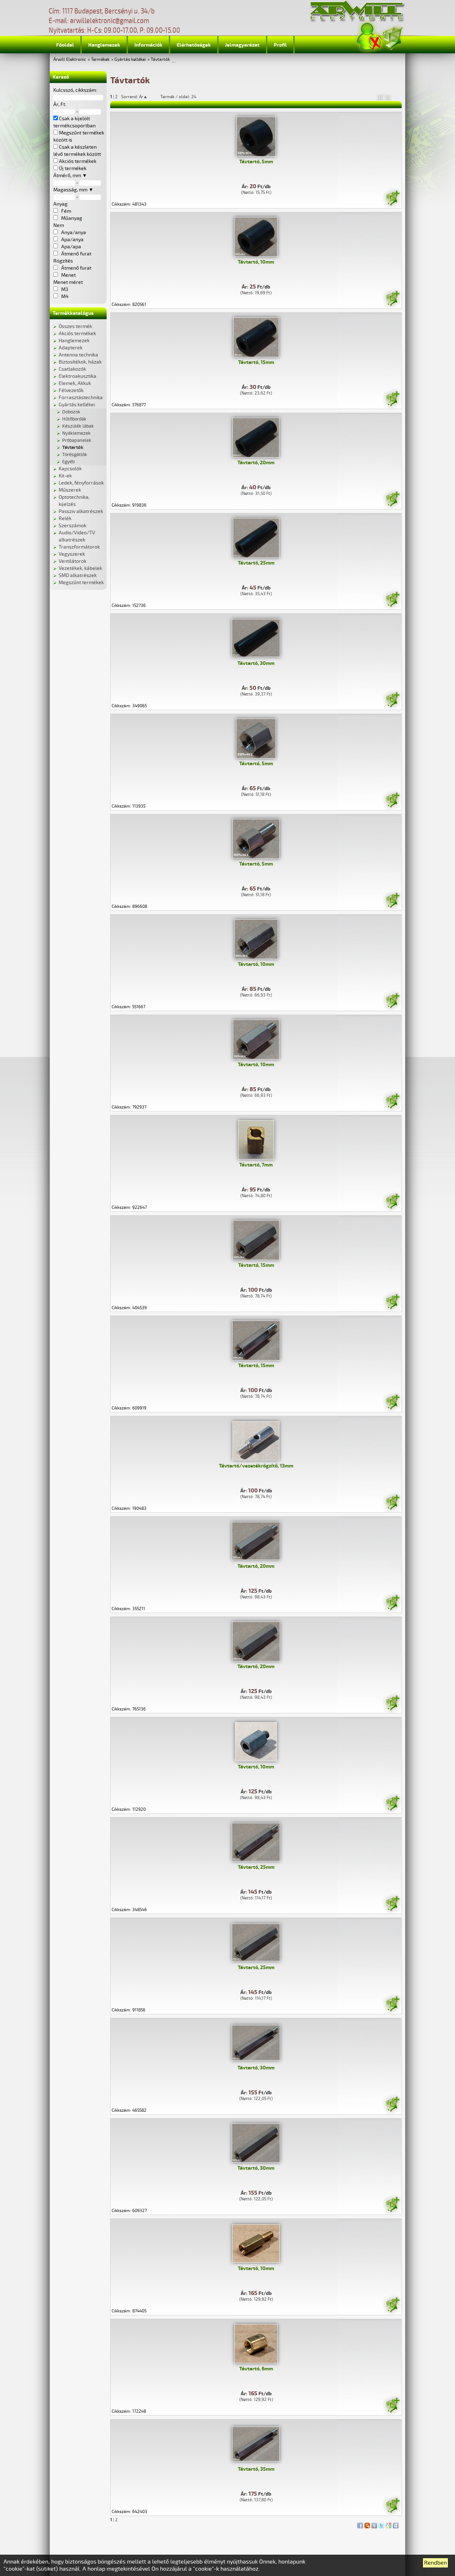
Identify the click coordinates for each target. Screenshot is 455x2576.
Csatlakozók (72, 369)
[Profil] (369, 37)
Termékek (100, 60)
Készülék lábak (78, 426)
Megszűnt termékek (81, 583)
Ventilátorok (73, 561)
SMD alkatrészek (78, 575)
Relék (65, 519)
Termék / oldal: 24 (178, 97)
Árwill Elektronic (70, 60)
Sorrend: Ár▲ (139, 97)
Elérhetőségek (194, 45)
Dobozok (71, 412)
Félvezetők (71, 390)
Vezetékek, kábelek (80, 568)
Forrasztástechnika (81, 398)
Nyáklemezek (76, 433)
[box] (380, 97)
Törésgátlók (75, 455)
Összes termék (75, 326)
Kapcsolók (70, 469)
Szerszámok (73, 526)
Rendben (435, 2563)
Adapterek (71, 348)
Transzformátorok (79, 547)
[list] (387, 97)
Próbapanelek (77, 440)
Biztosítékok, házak (80, 362)
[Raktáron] (392, 199)
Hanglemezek (104, 45)
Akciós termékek (77, 334)
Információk (148, 45)
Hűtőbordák (74, 419)
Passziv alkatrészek (81, 511)
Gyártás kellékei (130, 60)
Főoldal (65, 45)
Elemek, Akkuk (75, 383)
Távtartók (160, 60)
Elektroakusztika (77, 376)
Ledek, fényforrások (81, 483)
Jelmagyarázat (242, 45)
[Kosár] (392, 37)
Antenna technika (78, 355)
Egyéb (68, 462)
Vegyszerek (72, 554)
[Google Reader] (389, 2524)
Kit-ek (65, 476)
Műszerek (70, 490)
